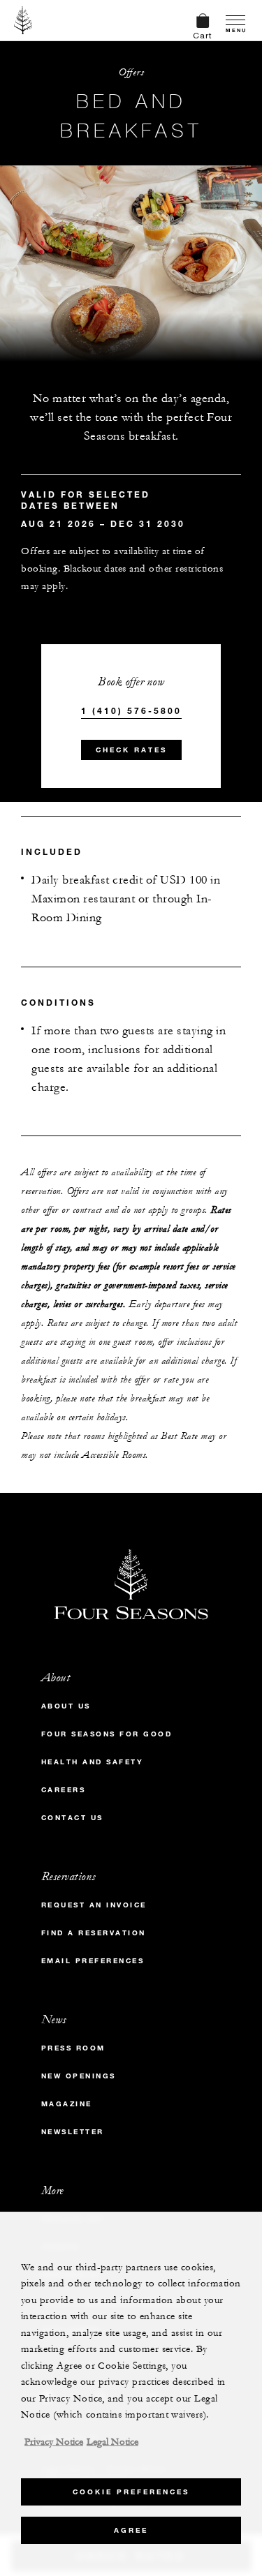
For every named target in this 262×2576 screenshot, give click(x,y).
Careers (64, 1790)
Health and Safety (93, 1762)
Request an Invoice (94, 1905)
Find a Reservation (94, 1933)
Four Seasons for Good (107, 1734)
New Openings (79, 2076)
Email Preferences (93, 1961)
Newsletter (73, 2132)
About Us (66, 1706)
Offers (131, 72)
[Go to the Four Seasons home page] (23, 20)
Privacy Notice (54, 2442)
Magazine (67, 2104)
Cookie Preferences (131, 2492)
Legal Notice (112, 2442)
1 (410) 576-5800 (131, 710)
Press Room (73, 2048)
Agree (131, 2530)
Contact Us (72, 1818)
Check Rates (131, 750)
